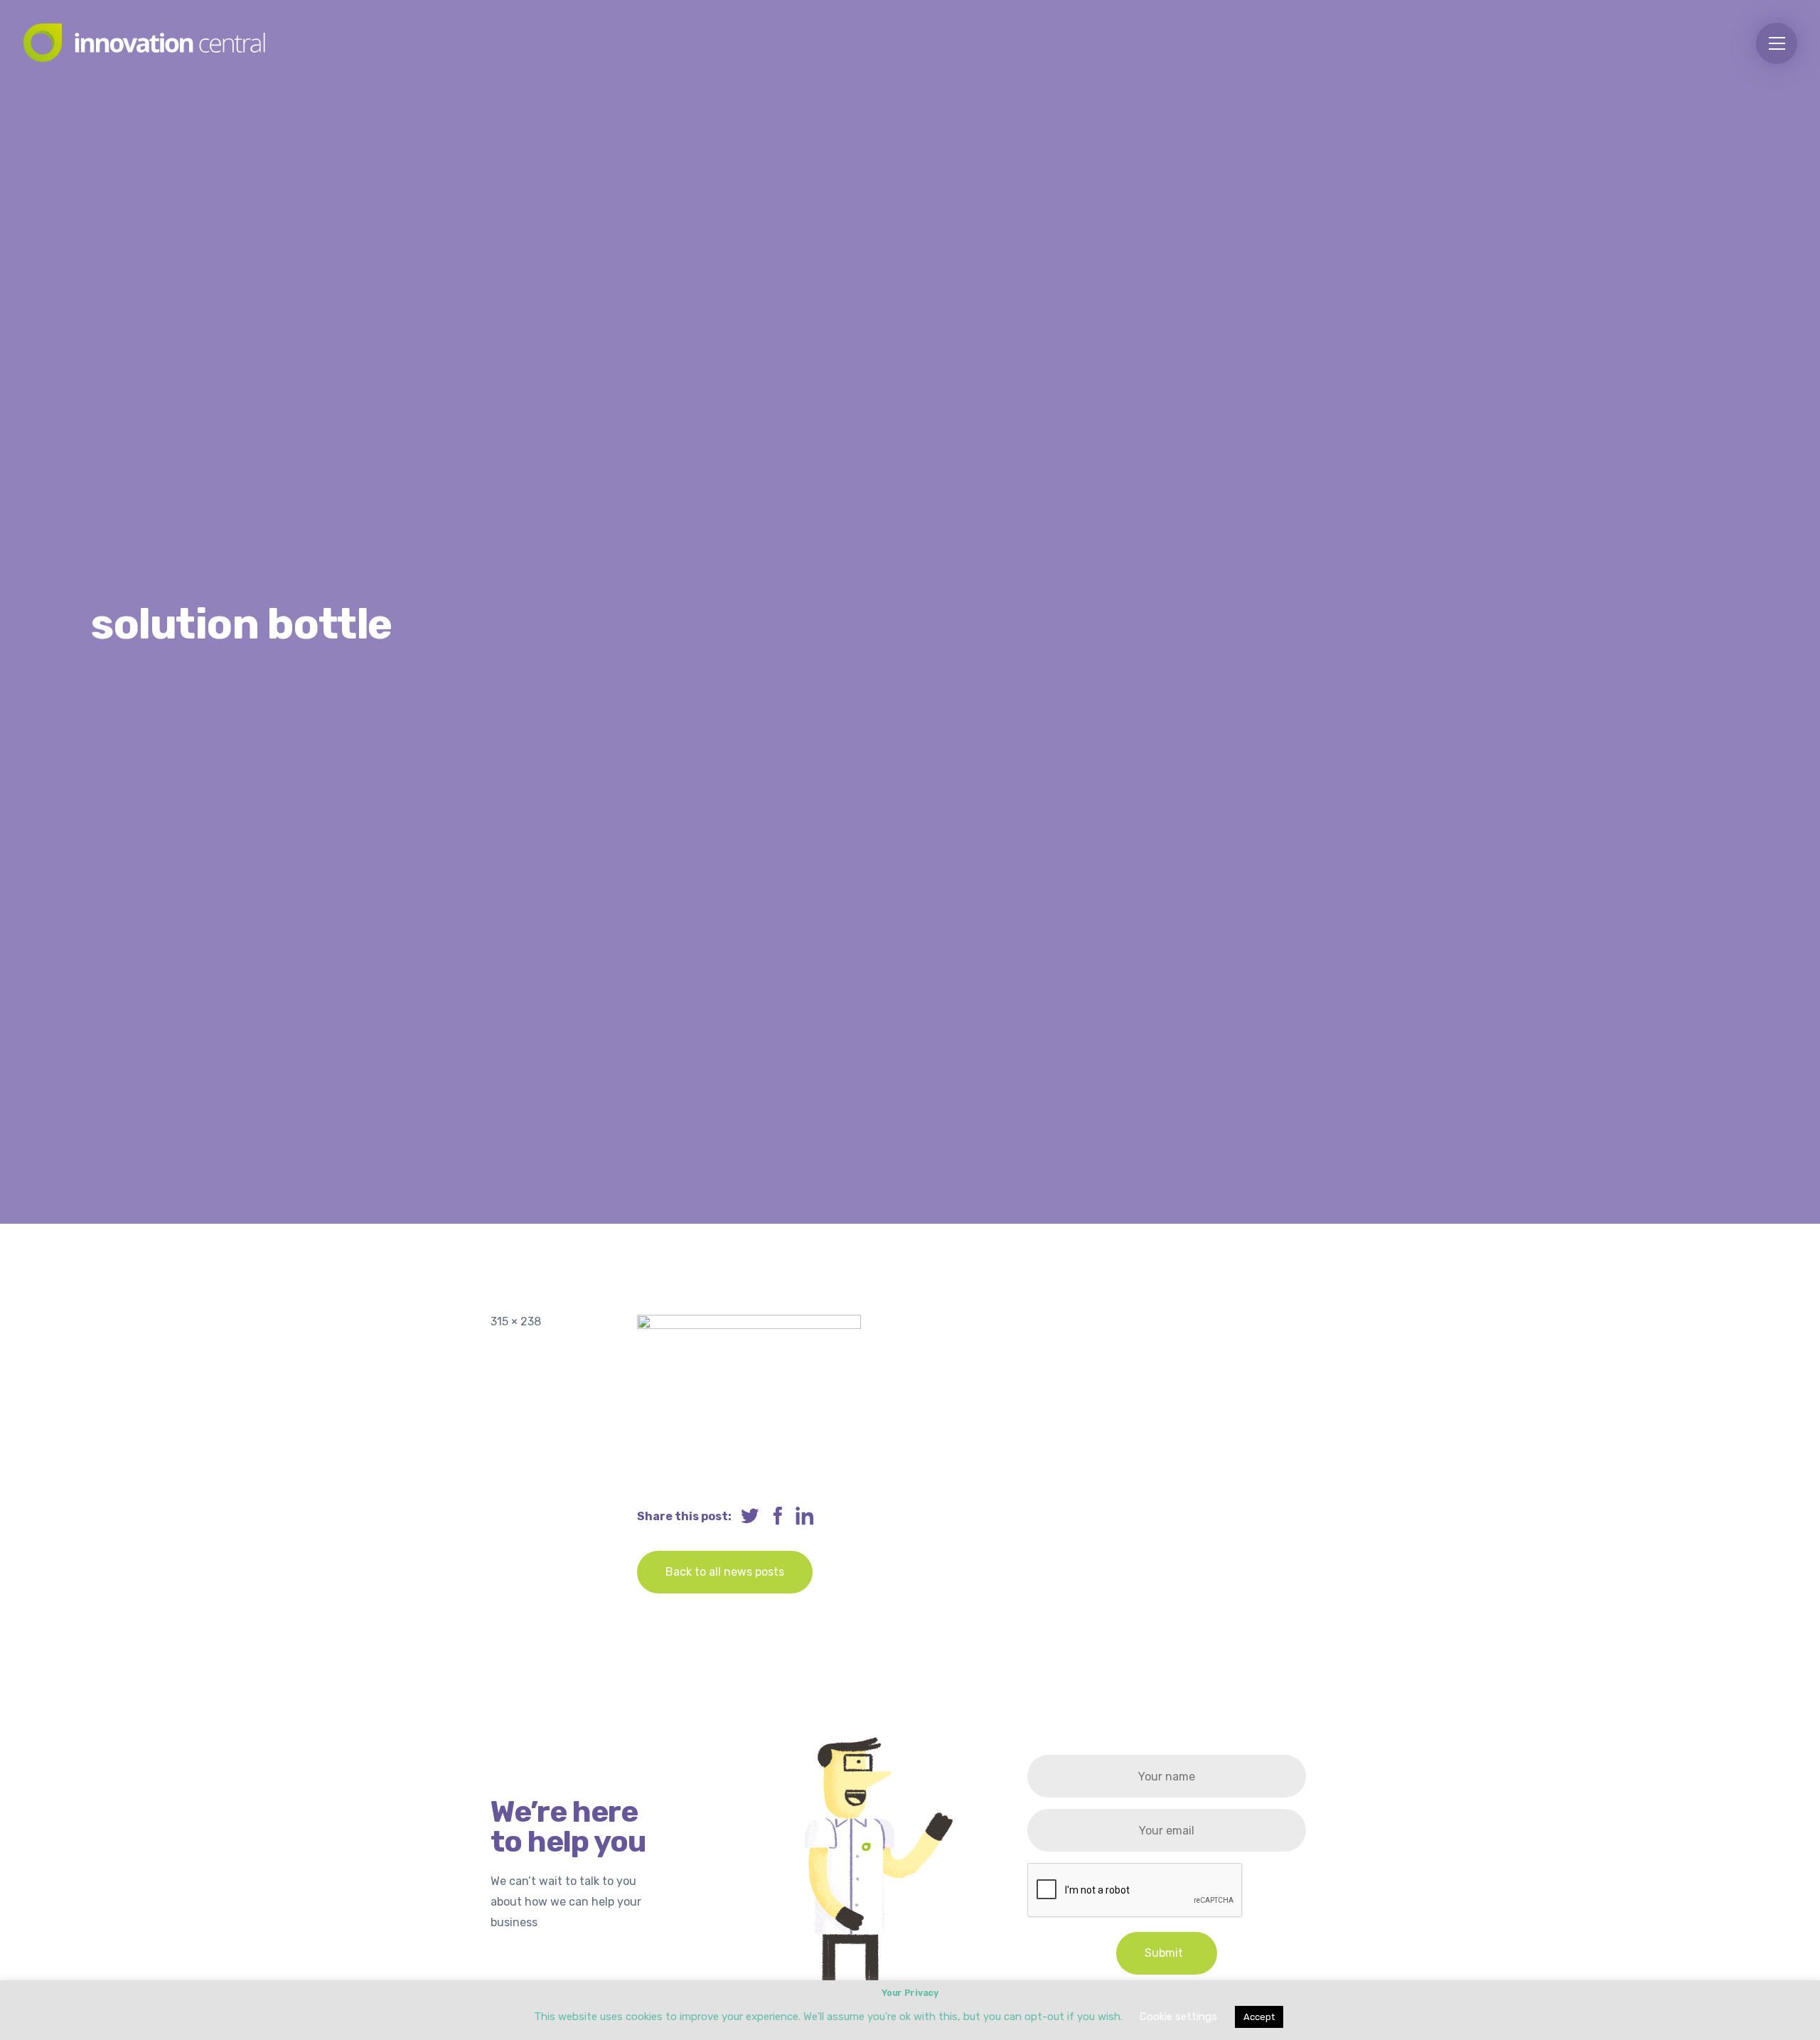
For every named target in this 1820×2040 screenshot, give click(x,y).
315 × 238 (516, 1321)
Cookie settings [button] (1178, 2017)
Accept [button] (1259, 2017)
